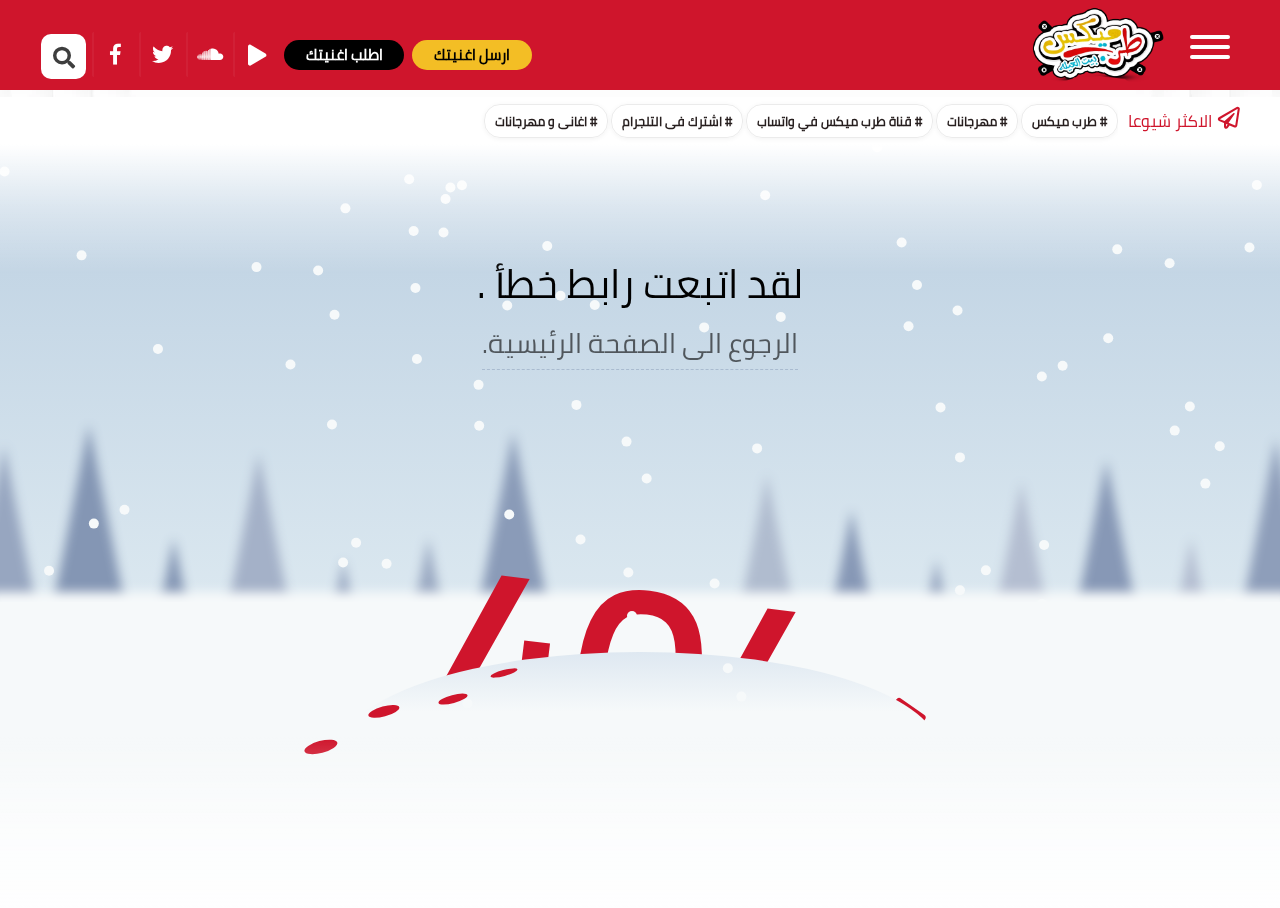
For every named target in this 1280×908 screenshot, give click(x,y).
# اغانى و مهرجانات (546, 121)
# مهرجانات (977, 121)
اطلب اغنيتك (344, 54)
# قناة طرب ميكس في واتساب (839, 121)
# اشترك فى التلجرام (677, 121)
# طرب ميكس (1069, 121)
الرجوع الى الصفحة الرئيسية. (640, 343)
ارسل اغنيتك (472, 54)
